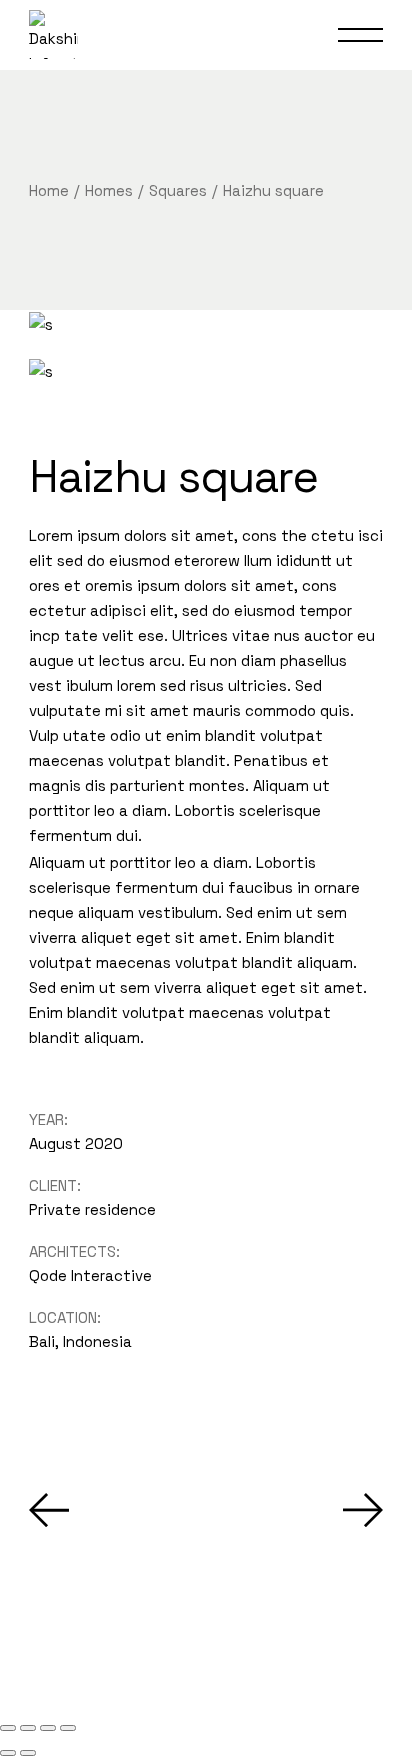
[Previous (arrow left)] (8, 1753)
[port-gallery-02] (206, 370)
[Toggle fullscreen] (28, 1728)
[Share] (48, 1728)
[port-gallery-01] (206, 323)
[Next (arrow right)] (28, 1753)
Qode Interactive (90, 1275)
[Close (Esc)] (68, 1728)
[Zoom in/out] (8, 1728)
